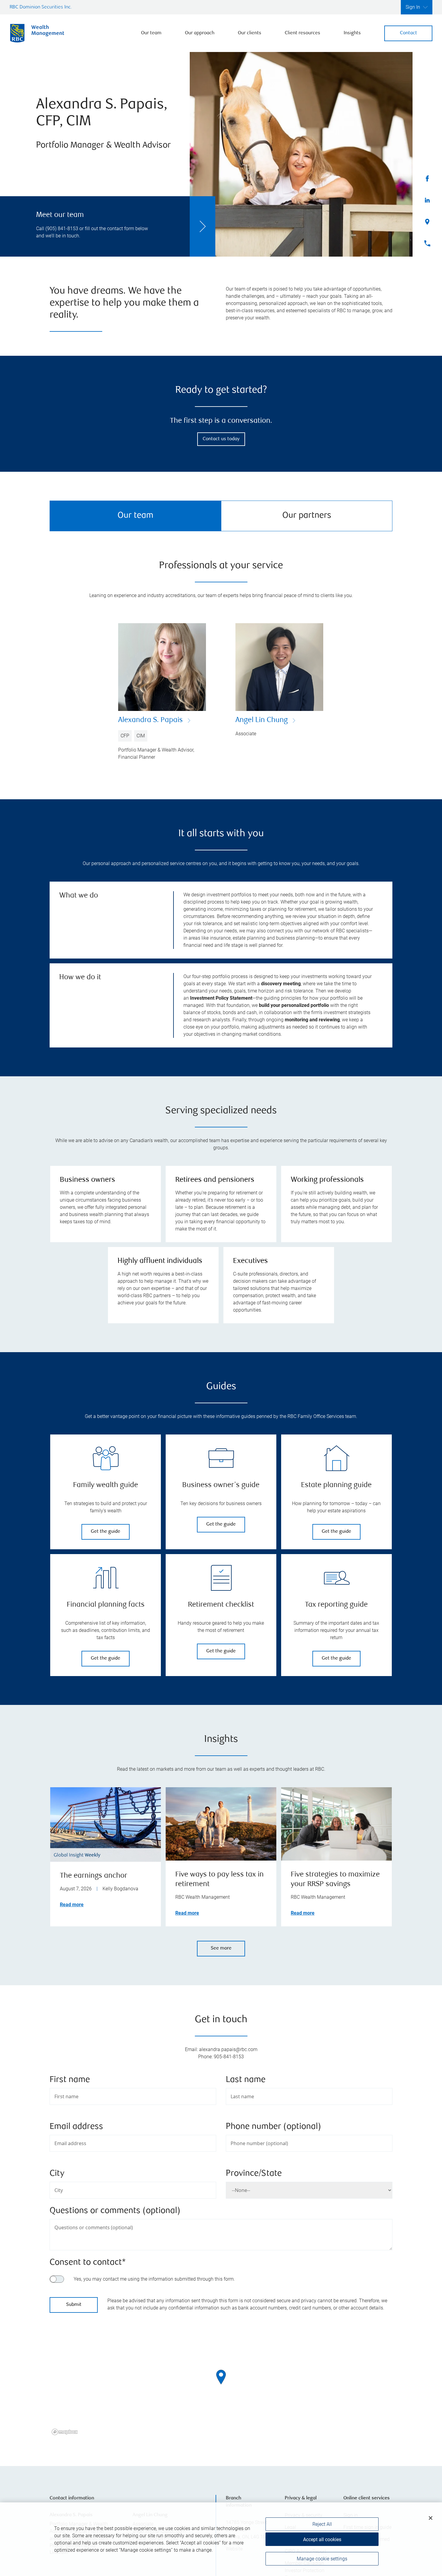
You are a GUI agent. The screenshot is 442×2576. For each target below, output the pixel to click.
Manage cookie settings (322, 2559)
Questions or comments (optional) (115, 2211)
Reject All (322, 2524)
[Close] (431, 2518)
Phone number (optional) (273, 2127)
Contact (408, 33)
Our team (151, 33)
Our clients (250, 33)
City (57, 2174)
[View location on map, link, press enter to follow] (221, 2385)
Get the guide (106, 1532)
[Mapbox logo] (65, 2432)
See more (221, 1948)
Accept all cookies (322, 2539)
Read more (72, 1905)
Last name (246, 2080)
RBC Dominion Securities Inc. (41, 7)
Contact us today (221, 439)
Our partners (307, 516)
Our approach (200, 33)
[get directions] (221, 2377)
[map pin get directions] (221, 2377)
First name (70, 2080)
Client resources (302, 33)
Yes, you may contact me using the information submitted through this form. (154, 2279)
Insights (352, 33)
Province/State (254, 2174)
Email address (76, 2127)
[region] (221, 2385)
